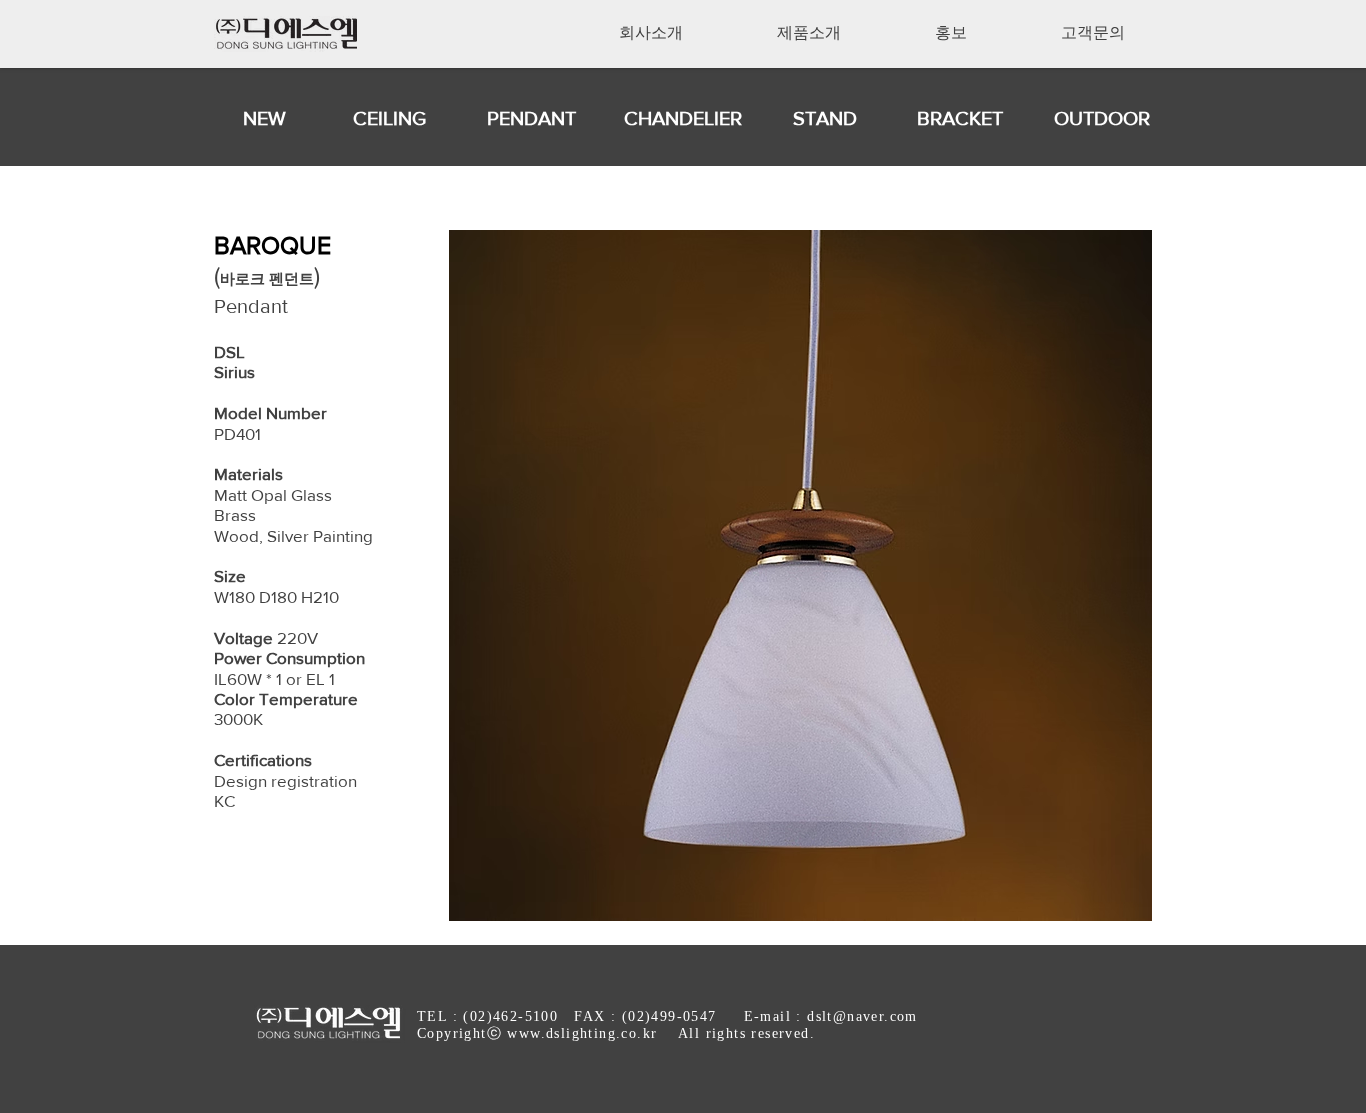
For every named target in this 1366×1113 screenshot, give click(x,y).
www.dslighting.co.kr (582, 1033)
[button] (650, 33)
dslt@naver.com (862, 1016)
